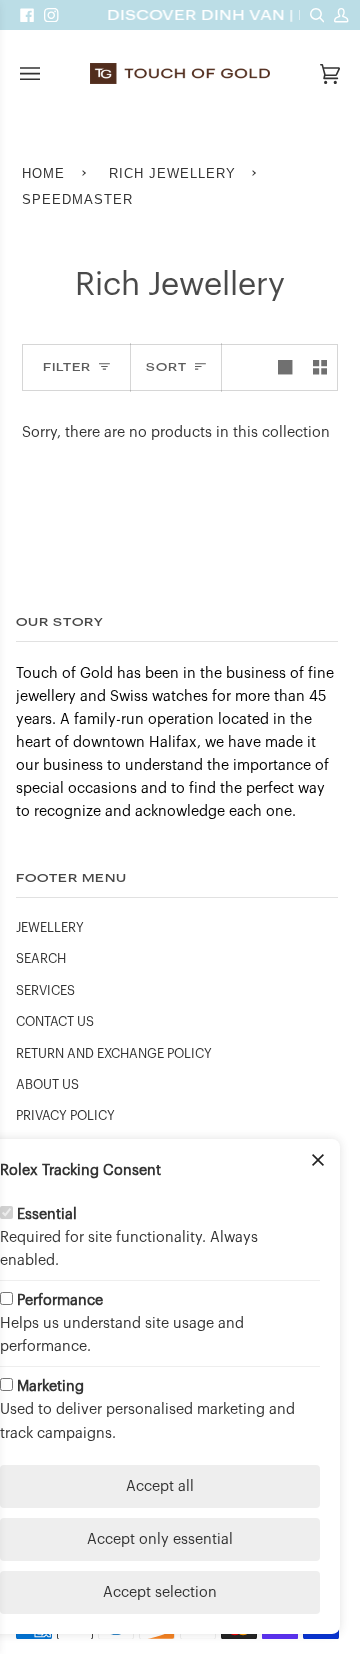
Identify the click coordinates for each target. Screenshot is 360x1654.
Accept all (160, 1486)
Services (45, 991)
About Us (47, 1085)
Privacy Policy (65, 1116)
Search (41, 959)
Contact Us (55, 1022)
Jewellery (50, 928)
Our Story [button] (60, 621)
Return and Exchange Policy (114, 1054)
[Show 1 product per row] (285, 367)
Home (43, 173)
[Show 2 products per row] (320, 367)
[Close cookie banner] (318, 1161)
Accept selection (160, 1592)
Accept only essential (160, 1539)
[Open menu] (50, 73)
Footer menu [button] (71, 877)
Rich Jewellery (172, 173)
